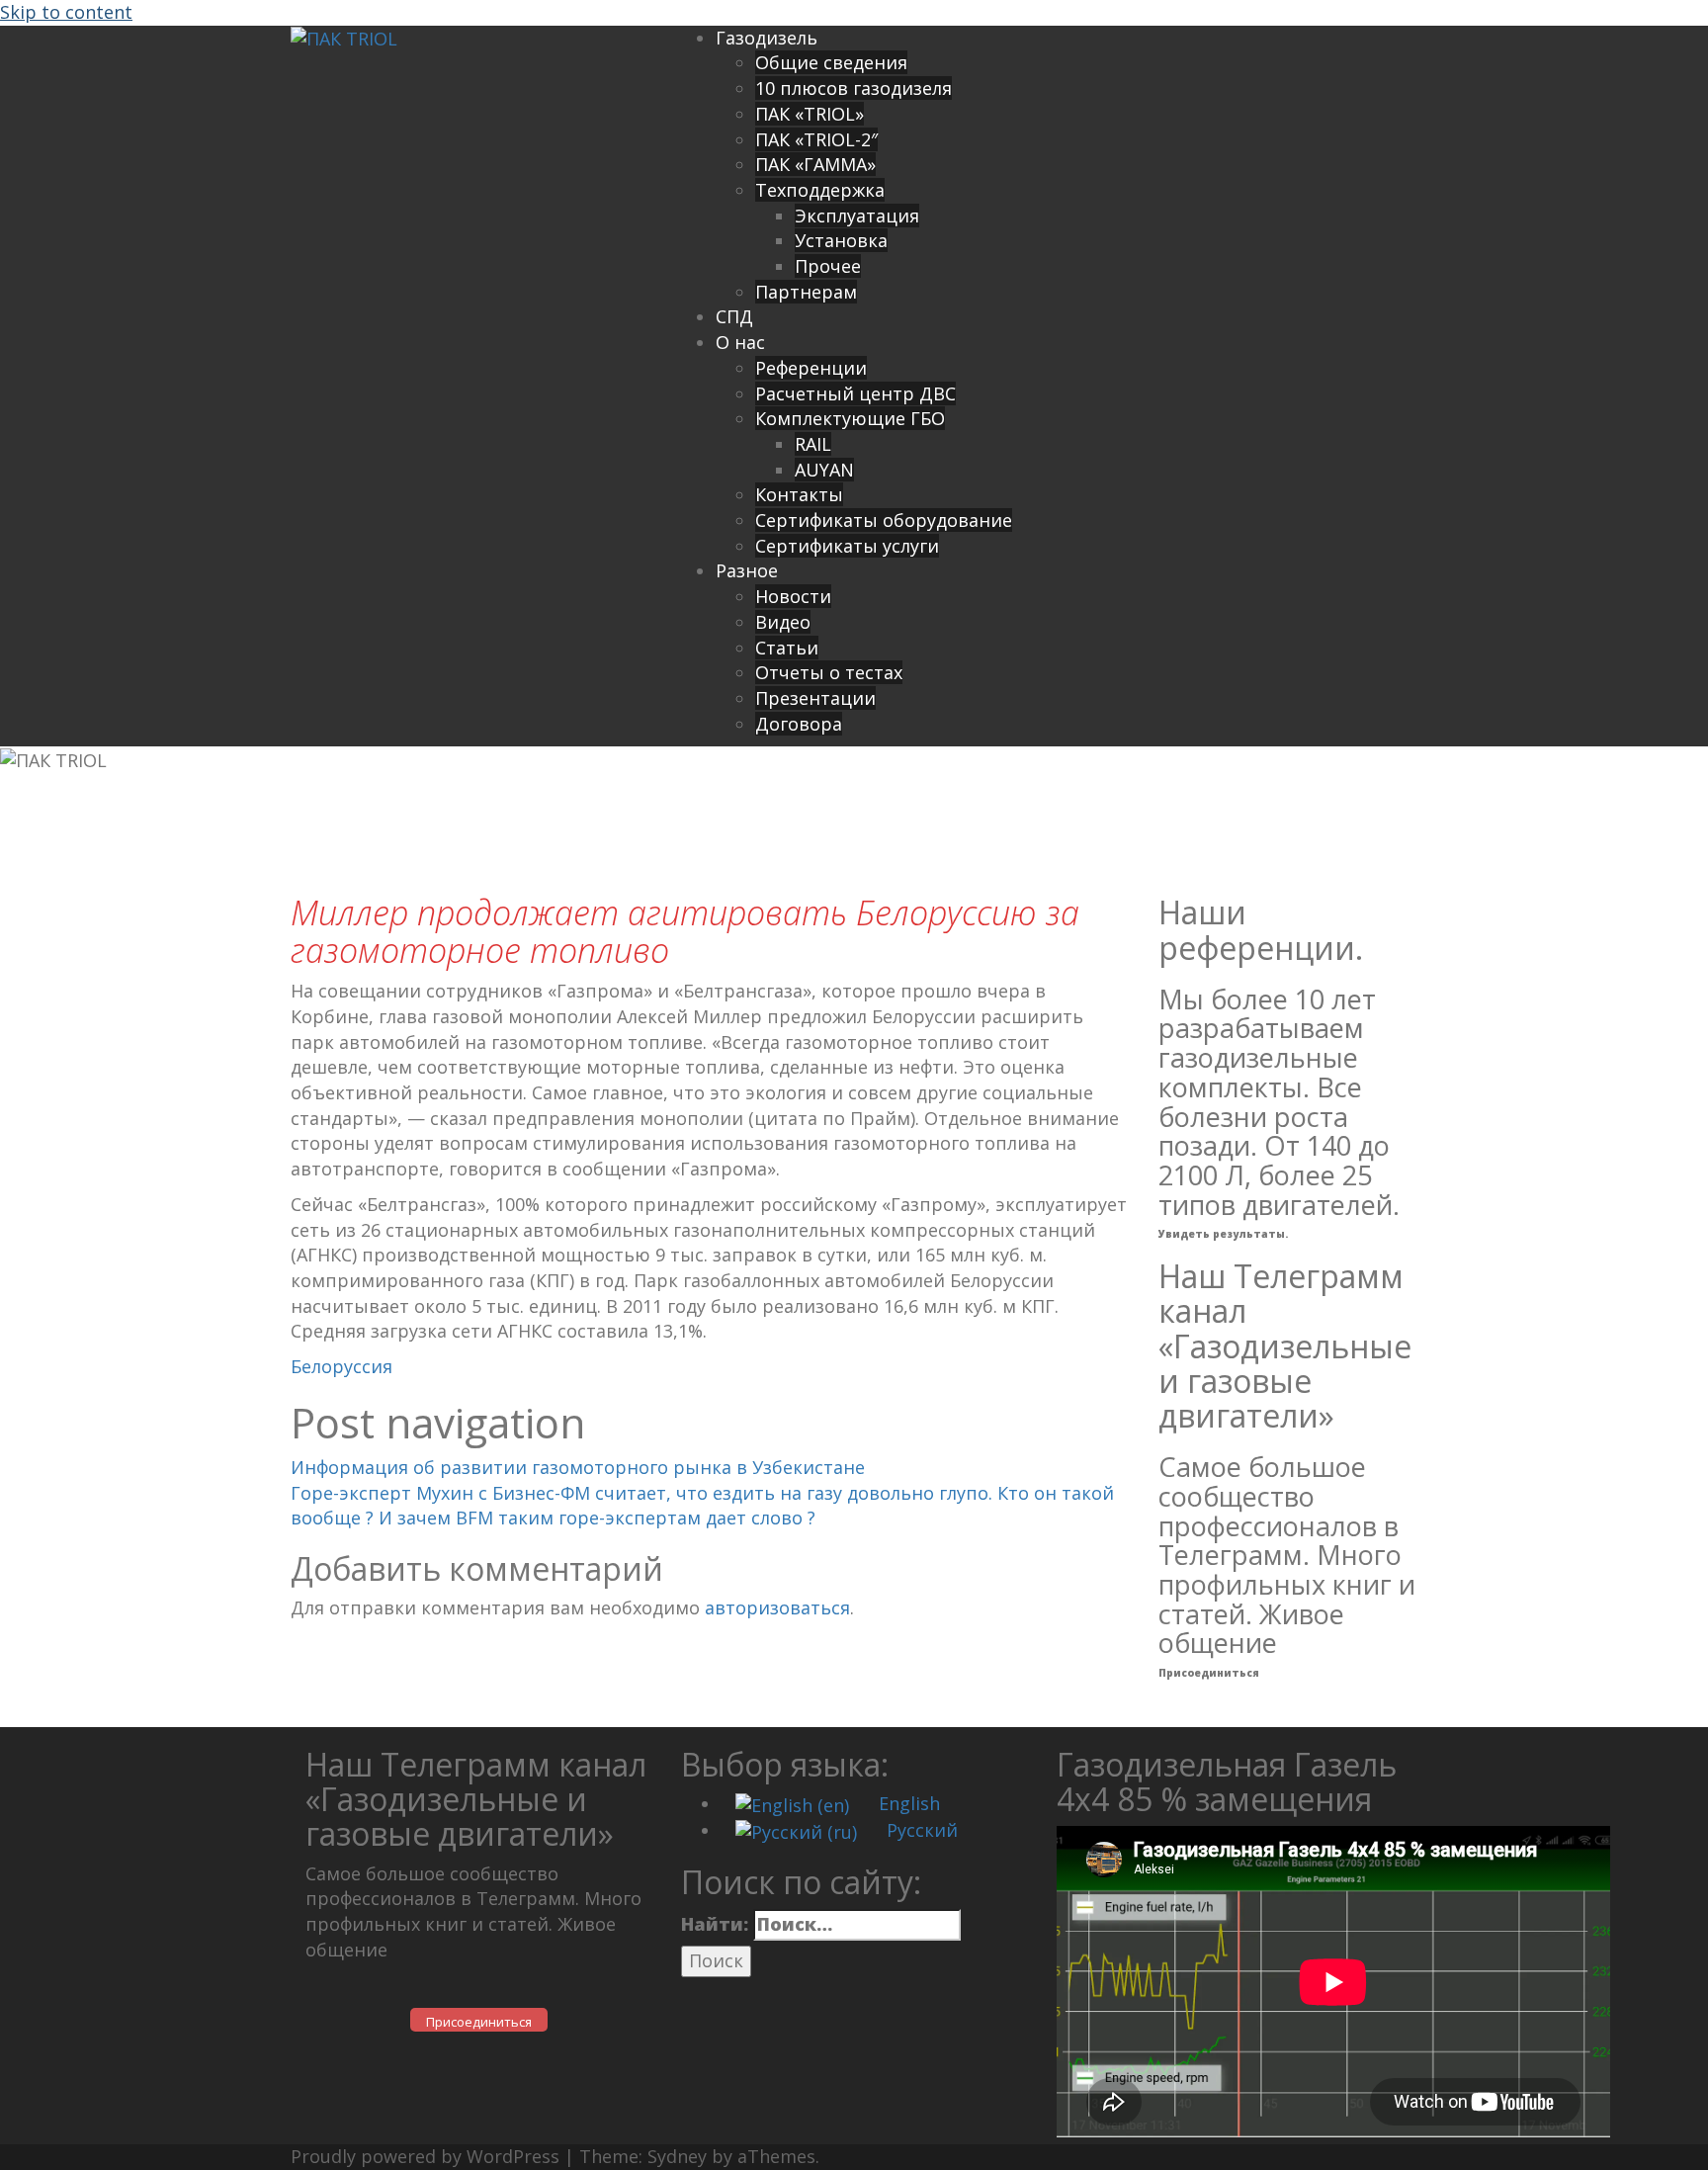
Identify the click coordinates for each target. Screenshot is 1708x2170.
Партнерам (806, 292)
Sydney (677, 2156)
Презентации (815, 698)
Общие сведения (831, 62)
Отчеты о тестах (829, 672)
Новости (793, 596)
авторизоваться (777, 1607)
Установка (841, 240)
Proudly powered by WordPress (425, 2156)
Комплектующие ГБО (850, 418)
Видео (783, 622)
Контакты (799, 494)
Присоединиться (1209, 1673)
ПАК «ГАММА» (815, 164)
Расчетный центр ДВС (855, 393)
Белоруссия (342, 1366)
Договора (799, 724)
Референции (811, 368)
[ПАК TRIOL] (344, 38)
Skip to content (66, 12)
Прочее (828, 266)
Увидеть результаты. (1223, 1234)
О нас (740, 342)
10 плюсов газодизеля (854, 88)
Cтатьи (787, 648)
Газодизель (767, 38)
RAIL (813, 444)
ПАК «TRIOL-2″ (816, 139)
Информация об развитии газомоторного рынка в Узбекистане (578, 1467)
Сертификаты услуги (847, 546)
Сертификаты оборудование (884, 520)
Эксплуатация (857, 216)
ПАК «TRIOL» (810, 114)
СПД (734, 316)
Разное (747, 570)
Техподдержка (820, 190)
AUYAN (824, 470)
